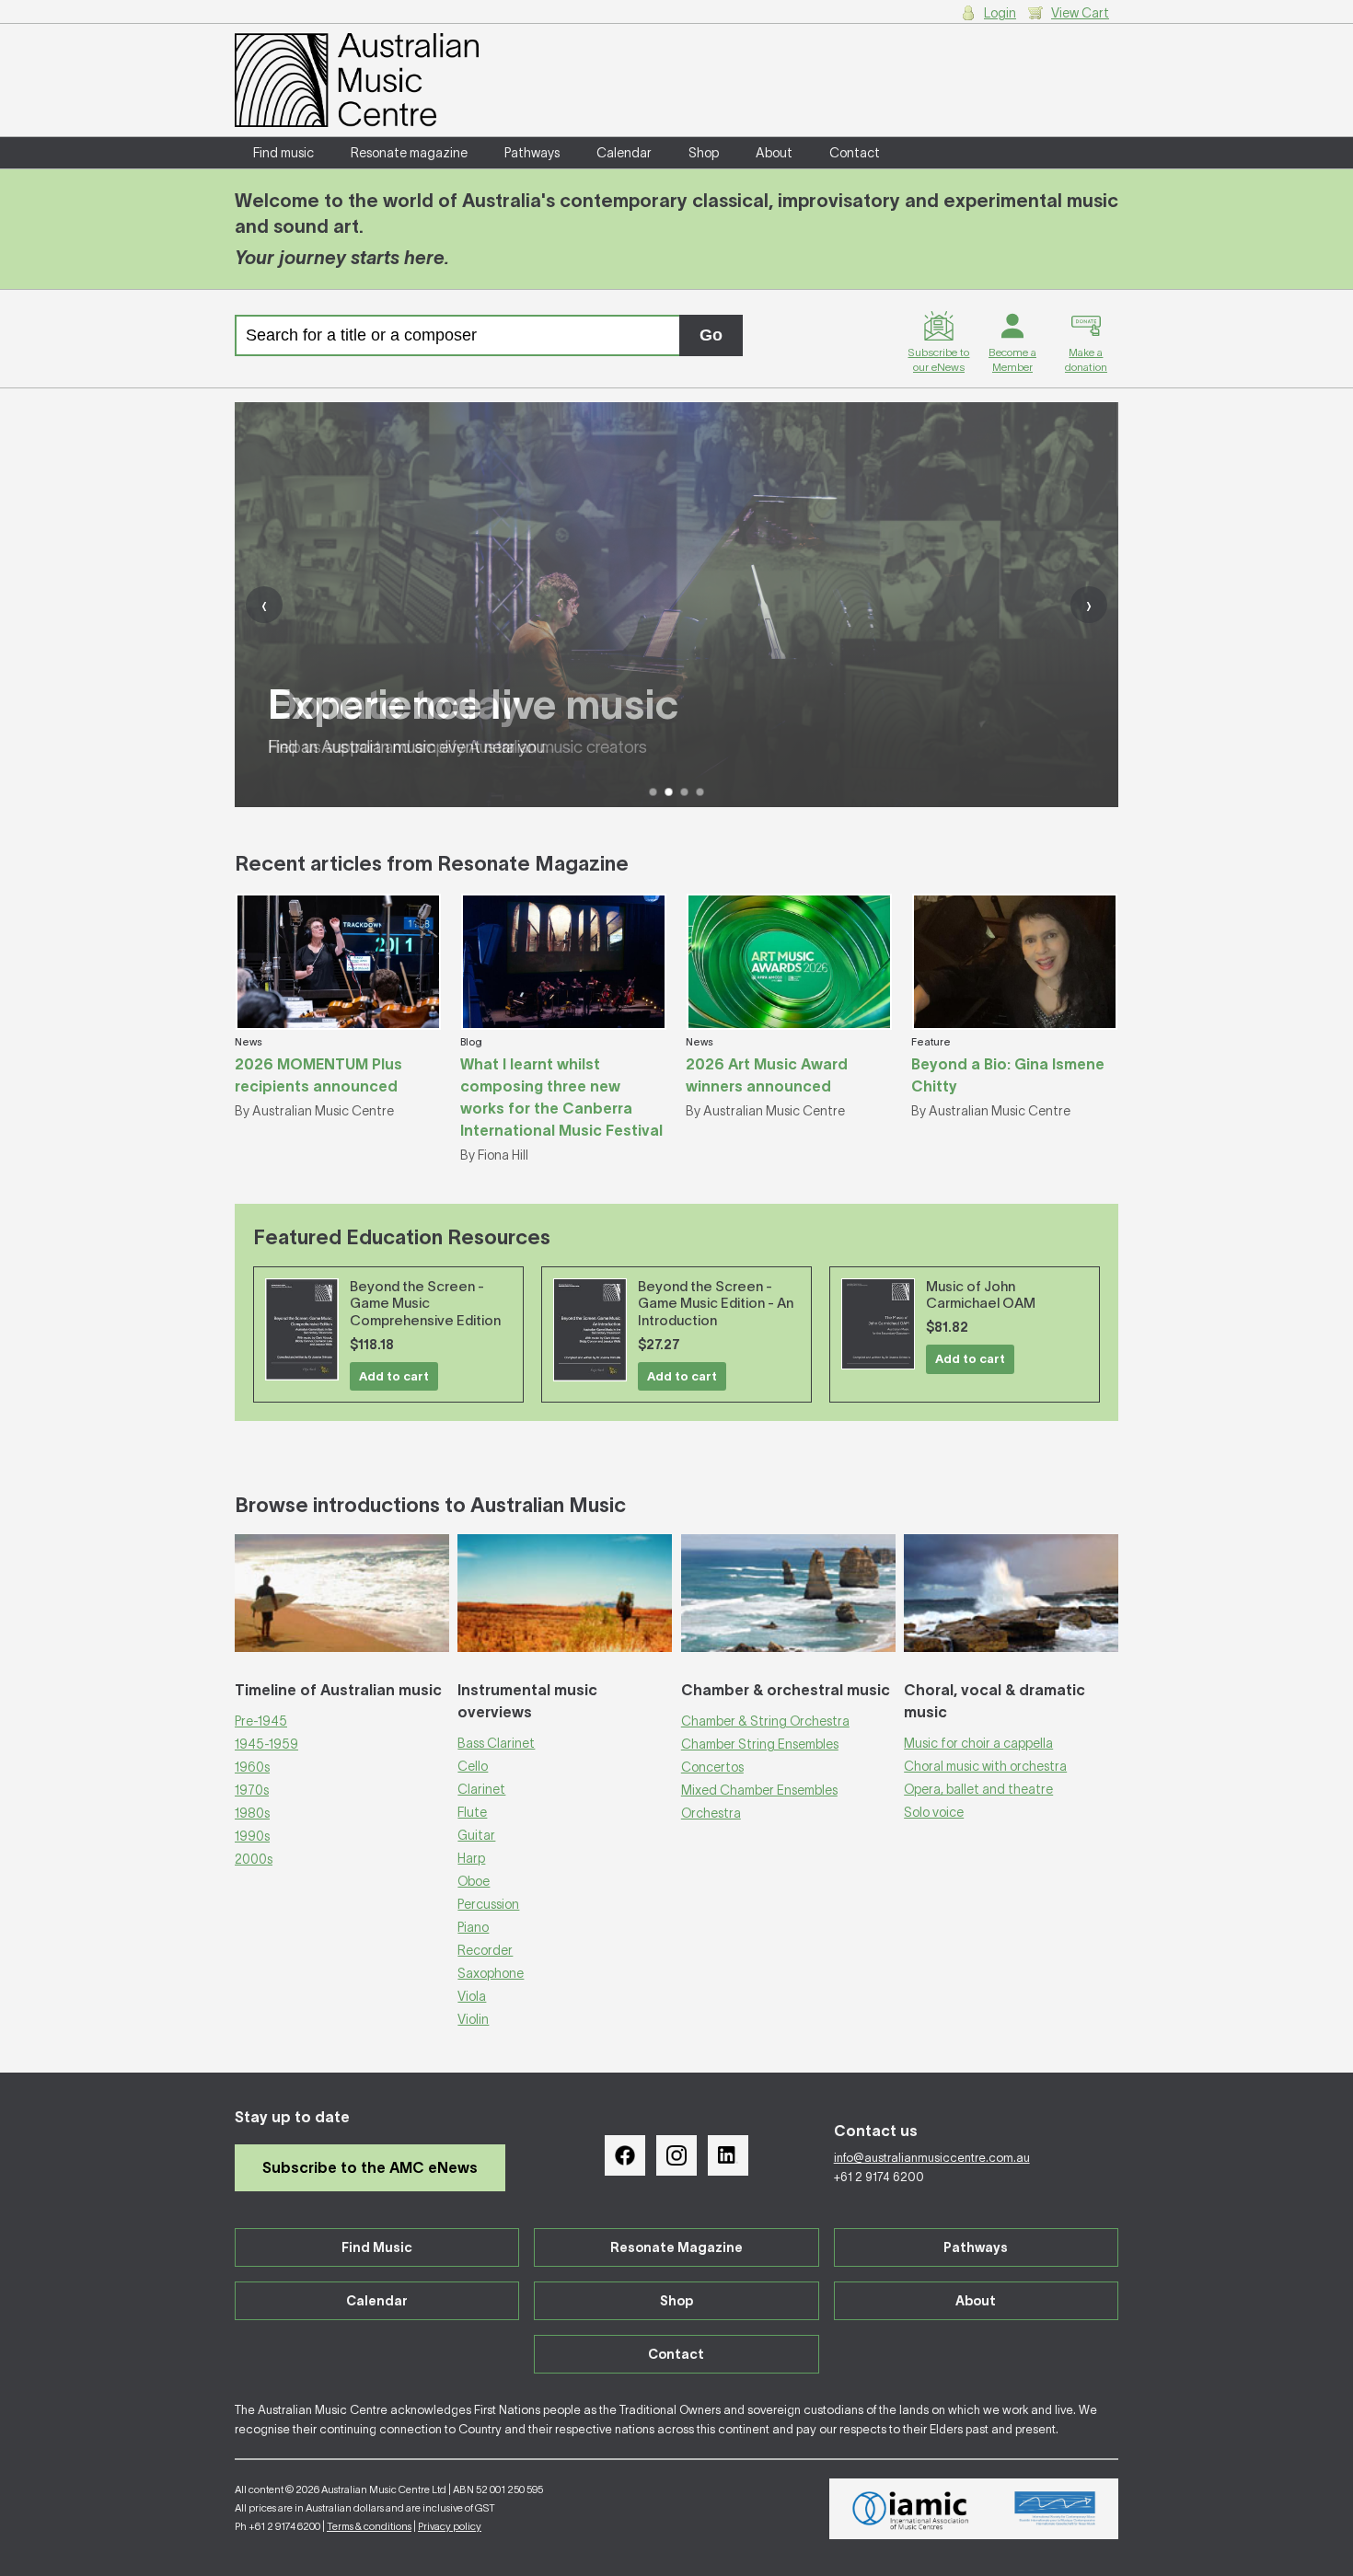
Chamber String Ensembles (760, 1744)
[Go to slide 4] (700, 792)
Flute (472, 1812)
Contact (855, 153)
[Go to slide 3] (684, 792)
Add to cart (394, 1376)
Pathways (532, 153)
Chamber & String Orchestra (765, 1721)
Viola (472, 1996)
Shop (704, 153)
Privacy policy (450, 2526)
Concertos (712, 1767)
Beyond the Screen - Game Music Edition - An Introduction (716, 1304)
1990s (252, 1836)
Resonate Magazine (676, 2247)
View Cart (1080, 13)
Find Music (377, 2247)
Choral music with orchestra (985, 1766)
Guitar (476, 1835)
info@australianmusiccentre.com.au (932, 2158)
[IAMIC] (911, 2509)
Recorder (485, 1950)
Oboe (474, 1881)
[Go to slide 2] (669, 792)
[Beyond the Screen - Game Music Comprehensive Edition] (302, 1329)
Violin (473, 2019)
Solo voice (934, 1812)
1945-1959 (266, 1744)
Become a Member (1012, 359)
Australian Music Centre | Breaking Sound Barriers (357, 80)
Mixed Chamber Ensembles (759, 1790)
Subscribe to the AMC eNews (370, 2167)
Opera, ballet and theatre (978, 1789)
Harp (471, 1858)
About (774, 153)
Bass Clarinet (496, 1743)
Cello (473, 1766)
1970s (252, 1790)
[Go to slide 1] (653, 792)
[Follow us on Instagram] (676, 2155)
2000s (254, 1859)
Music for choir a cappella (978, 1743)
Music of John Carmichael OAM (981, 1295)
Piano (473, 1927)
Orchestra (711, 1813)
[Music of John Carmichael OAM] (878, 1324)
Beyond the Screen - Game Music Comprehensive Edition (425, 1304)
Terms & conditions (369, 2526)
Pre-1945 (261, 1721)
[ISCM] (1055, 2509)
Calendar (624, 153)
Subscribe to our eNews (938, 359)
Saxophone (491, 1973)
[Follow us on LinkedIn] (728, 2155)
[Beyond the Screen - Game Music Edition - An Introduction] (590, 1330)
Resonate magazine (409, 153)
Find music (283, 153)
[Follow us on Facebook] (625, 2155)
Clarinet (481, 1789)
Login (1000, 13)
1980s (252, 1813)
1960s (252, 1767)
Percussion (488, 1904)
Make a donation (1086, 359)
